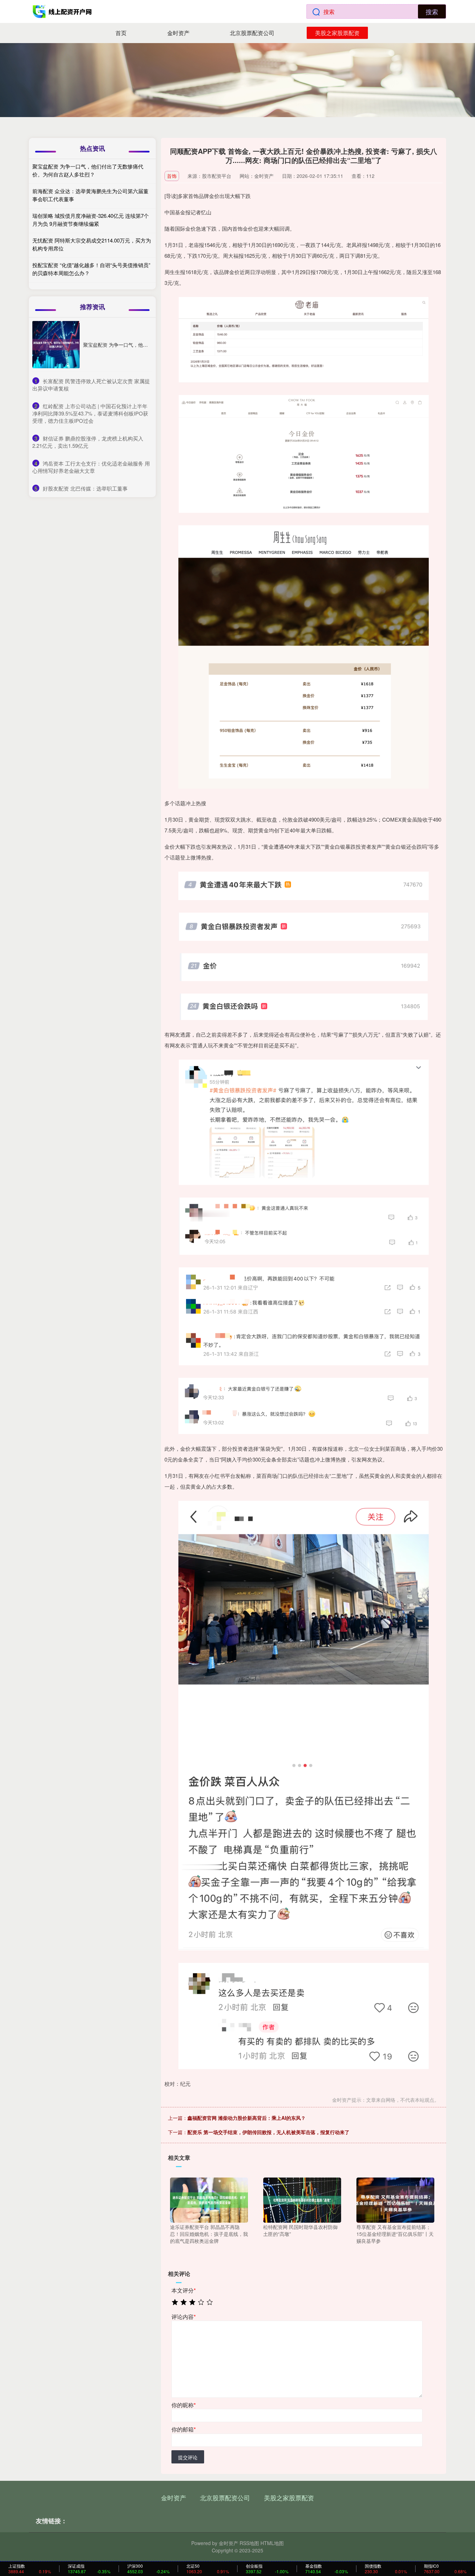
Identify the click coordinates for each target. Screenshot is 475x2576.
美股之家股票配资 (337, 33)
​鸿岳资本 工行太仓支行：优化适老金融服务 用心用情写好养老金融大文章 (91, 467)
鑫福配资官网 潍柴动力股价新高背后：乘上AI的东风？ (247, 2118)
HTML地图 (272, 2543)
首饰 (172, 176)
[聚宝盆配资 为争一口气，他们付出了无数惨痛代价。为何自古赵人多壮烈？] (56, 345)
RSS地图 (249, 2543)
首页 (121, 33)
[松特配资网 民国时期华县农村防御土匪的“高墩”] (302, 2199)
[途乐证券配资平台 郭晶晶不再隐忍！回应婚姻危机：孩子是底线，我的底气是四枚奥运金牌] (209, 2199)
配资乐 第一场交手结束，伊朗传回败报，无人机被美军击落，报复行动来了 (268, 2132)
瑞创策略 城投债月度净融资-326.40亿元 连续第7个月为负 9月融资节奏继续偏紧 (91, 220)
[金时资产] (63, 11)
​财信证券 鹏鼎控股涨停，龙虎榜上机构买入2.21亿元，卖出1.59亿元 (88, 442)
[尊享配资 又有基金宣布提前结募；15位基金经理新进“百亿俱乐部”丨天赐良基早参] (395, 2199)
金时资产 (178, 33)
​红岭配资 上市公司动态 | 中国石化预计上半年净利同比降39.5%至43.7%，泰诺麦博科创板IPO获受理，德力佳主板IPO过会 (90, 413)
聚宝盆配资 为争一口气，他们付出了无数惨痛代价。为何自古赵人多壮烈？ (88, 170)
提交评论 (188, 2457)
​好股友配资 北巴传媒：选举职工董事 (85, 488)
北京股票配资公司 (252, 33)
